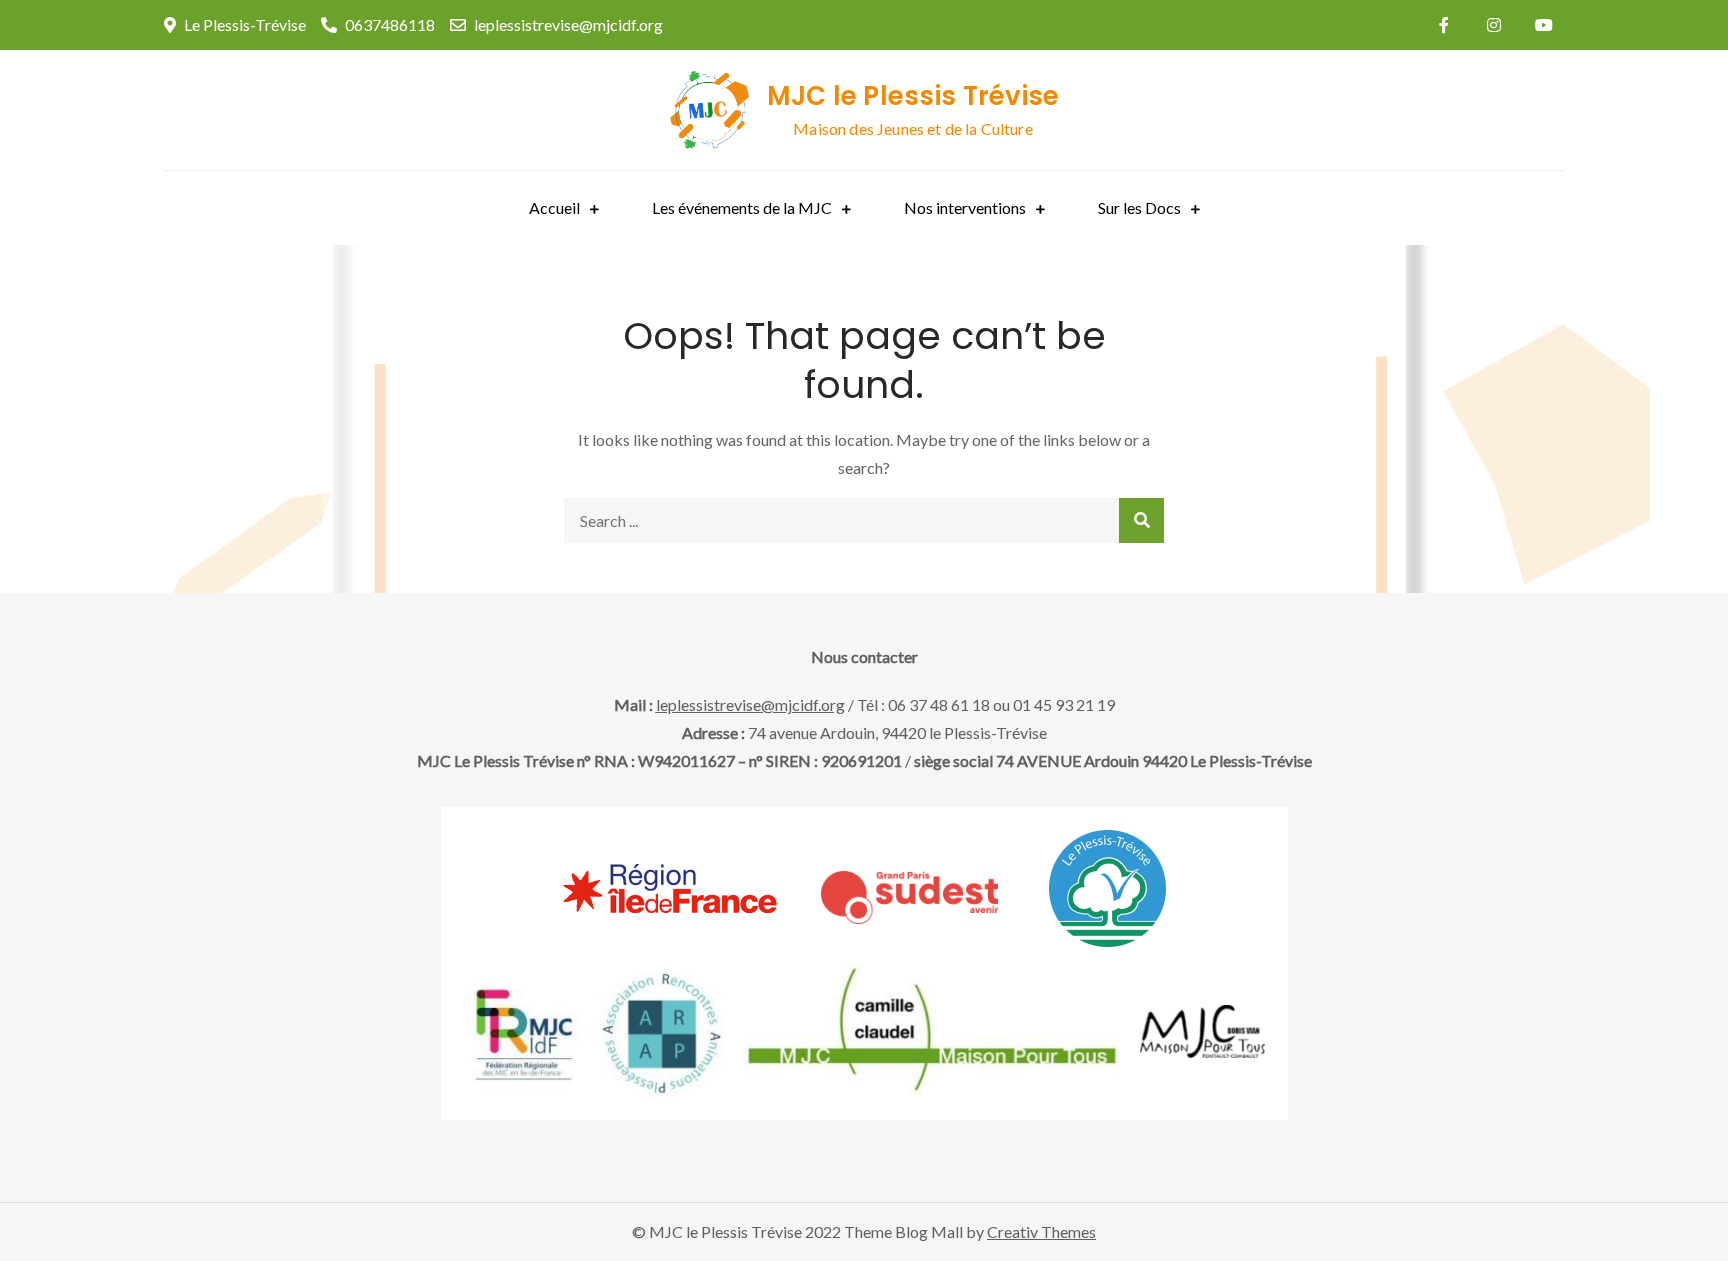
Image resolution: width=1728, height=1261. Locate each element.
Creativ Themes (1041, 1231)
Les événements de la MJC (742, 207)
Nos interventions (965, 207)
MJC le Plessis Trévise (913, 96)
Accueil (554, 207)
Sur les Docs (1139, 207)
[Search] (1141, 520)
